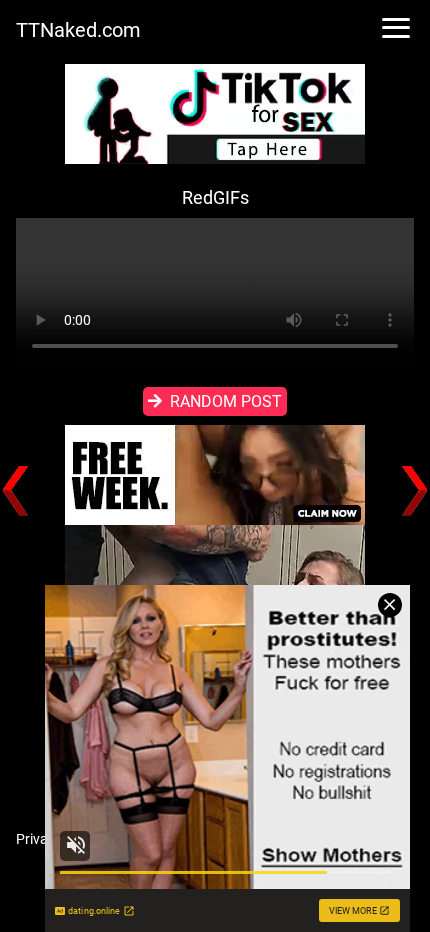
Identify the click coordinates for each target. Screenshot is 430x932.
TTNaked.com (78, 30)
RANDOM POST (226, 401)
